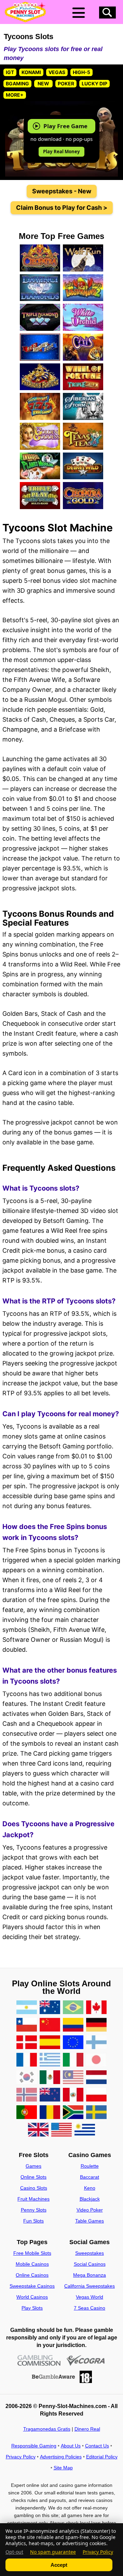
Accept (59, 2565)
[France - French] (27, 2060)
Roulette (90, 2166)
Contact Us (97, 2446)
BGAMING (17, 83)
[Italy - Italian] (73, 2060)
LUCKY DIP (94, 83)
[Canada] (96, 2008)
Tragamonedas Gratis (47, 2429)
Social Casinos (90, 2264)
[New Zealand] (50, 2095)
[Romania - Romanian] (50, 2113)
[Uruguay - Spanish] (85, 2130)
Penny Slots (34, 2210)
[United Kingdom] (38, 2130)
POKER (66, 83)
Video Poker (90, 2210)
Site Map (63, 2468)
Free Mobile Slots (32, 2253)
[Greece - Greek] (50, 2060)
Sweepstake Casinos (32, 2286)
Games (33, 2166)
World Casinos (32, 2297)
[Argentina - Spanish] (27, 2008)
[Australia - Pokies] (50, 2008)
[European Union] (73, 2043)
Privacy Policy (21, 2457)
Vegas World (90, 2297)
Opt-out (14, 2552)
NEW (43, 83)
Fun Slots (33, 2221)
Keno (90, 2188)
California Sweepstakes (90, 2286)
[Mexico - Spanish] (50, 2078)
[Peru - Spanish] (73, 2095)
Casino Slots (34, 2188)
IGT (10, 72)
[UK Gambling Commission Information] (39, 2361)
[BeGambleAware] (53, 2377)
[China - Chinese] (50, 2025)
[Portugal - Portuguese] (27, 2113)
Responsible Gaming (34, 2446)
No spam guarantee (53, 2552)
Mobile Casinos (32, 2264)
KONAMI (31, 72)
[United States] (61, 2130)
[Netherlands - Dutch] (96, 2078)
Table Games (90, 2221)
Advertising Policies (61, 2457)
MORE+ (15, 95)
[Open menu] (79, 13)
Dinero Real (87, 2429)
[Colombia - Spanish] (73, 2025)
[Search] (107, 13)
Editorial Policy (102, 2457)
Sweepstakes (90, 2253)
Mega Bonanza (90, 2275)
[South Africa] (73, 2113)
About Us (71, 2446)
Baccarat (90, 2177)
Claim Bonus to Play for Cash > (62, 208)
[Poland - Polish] (96, 2095)
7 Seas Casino (90, 2308)
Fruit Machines (33, 2199)
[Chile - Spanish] (27, 2025)
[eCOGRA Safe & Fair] (86, 2361)
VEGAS (57, 72)
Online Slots (33, 2177)
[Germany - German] (96, 2025)
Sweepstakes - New (62, 191)
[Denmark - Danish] (27, 2043)
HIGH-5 (81, 72)
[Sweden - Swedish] (96, 2113)
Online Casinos (32, 2275)
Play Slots (32, 2308)
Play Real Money (61, 152)
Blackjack (90, 2199)
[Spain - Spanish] (50, 2043)
